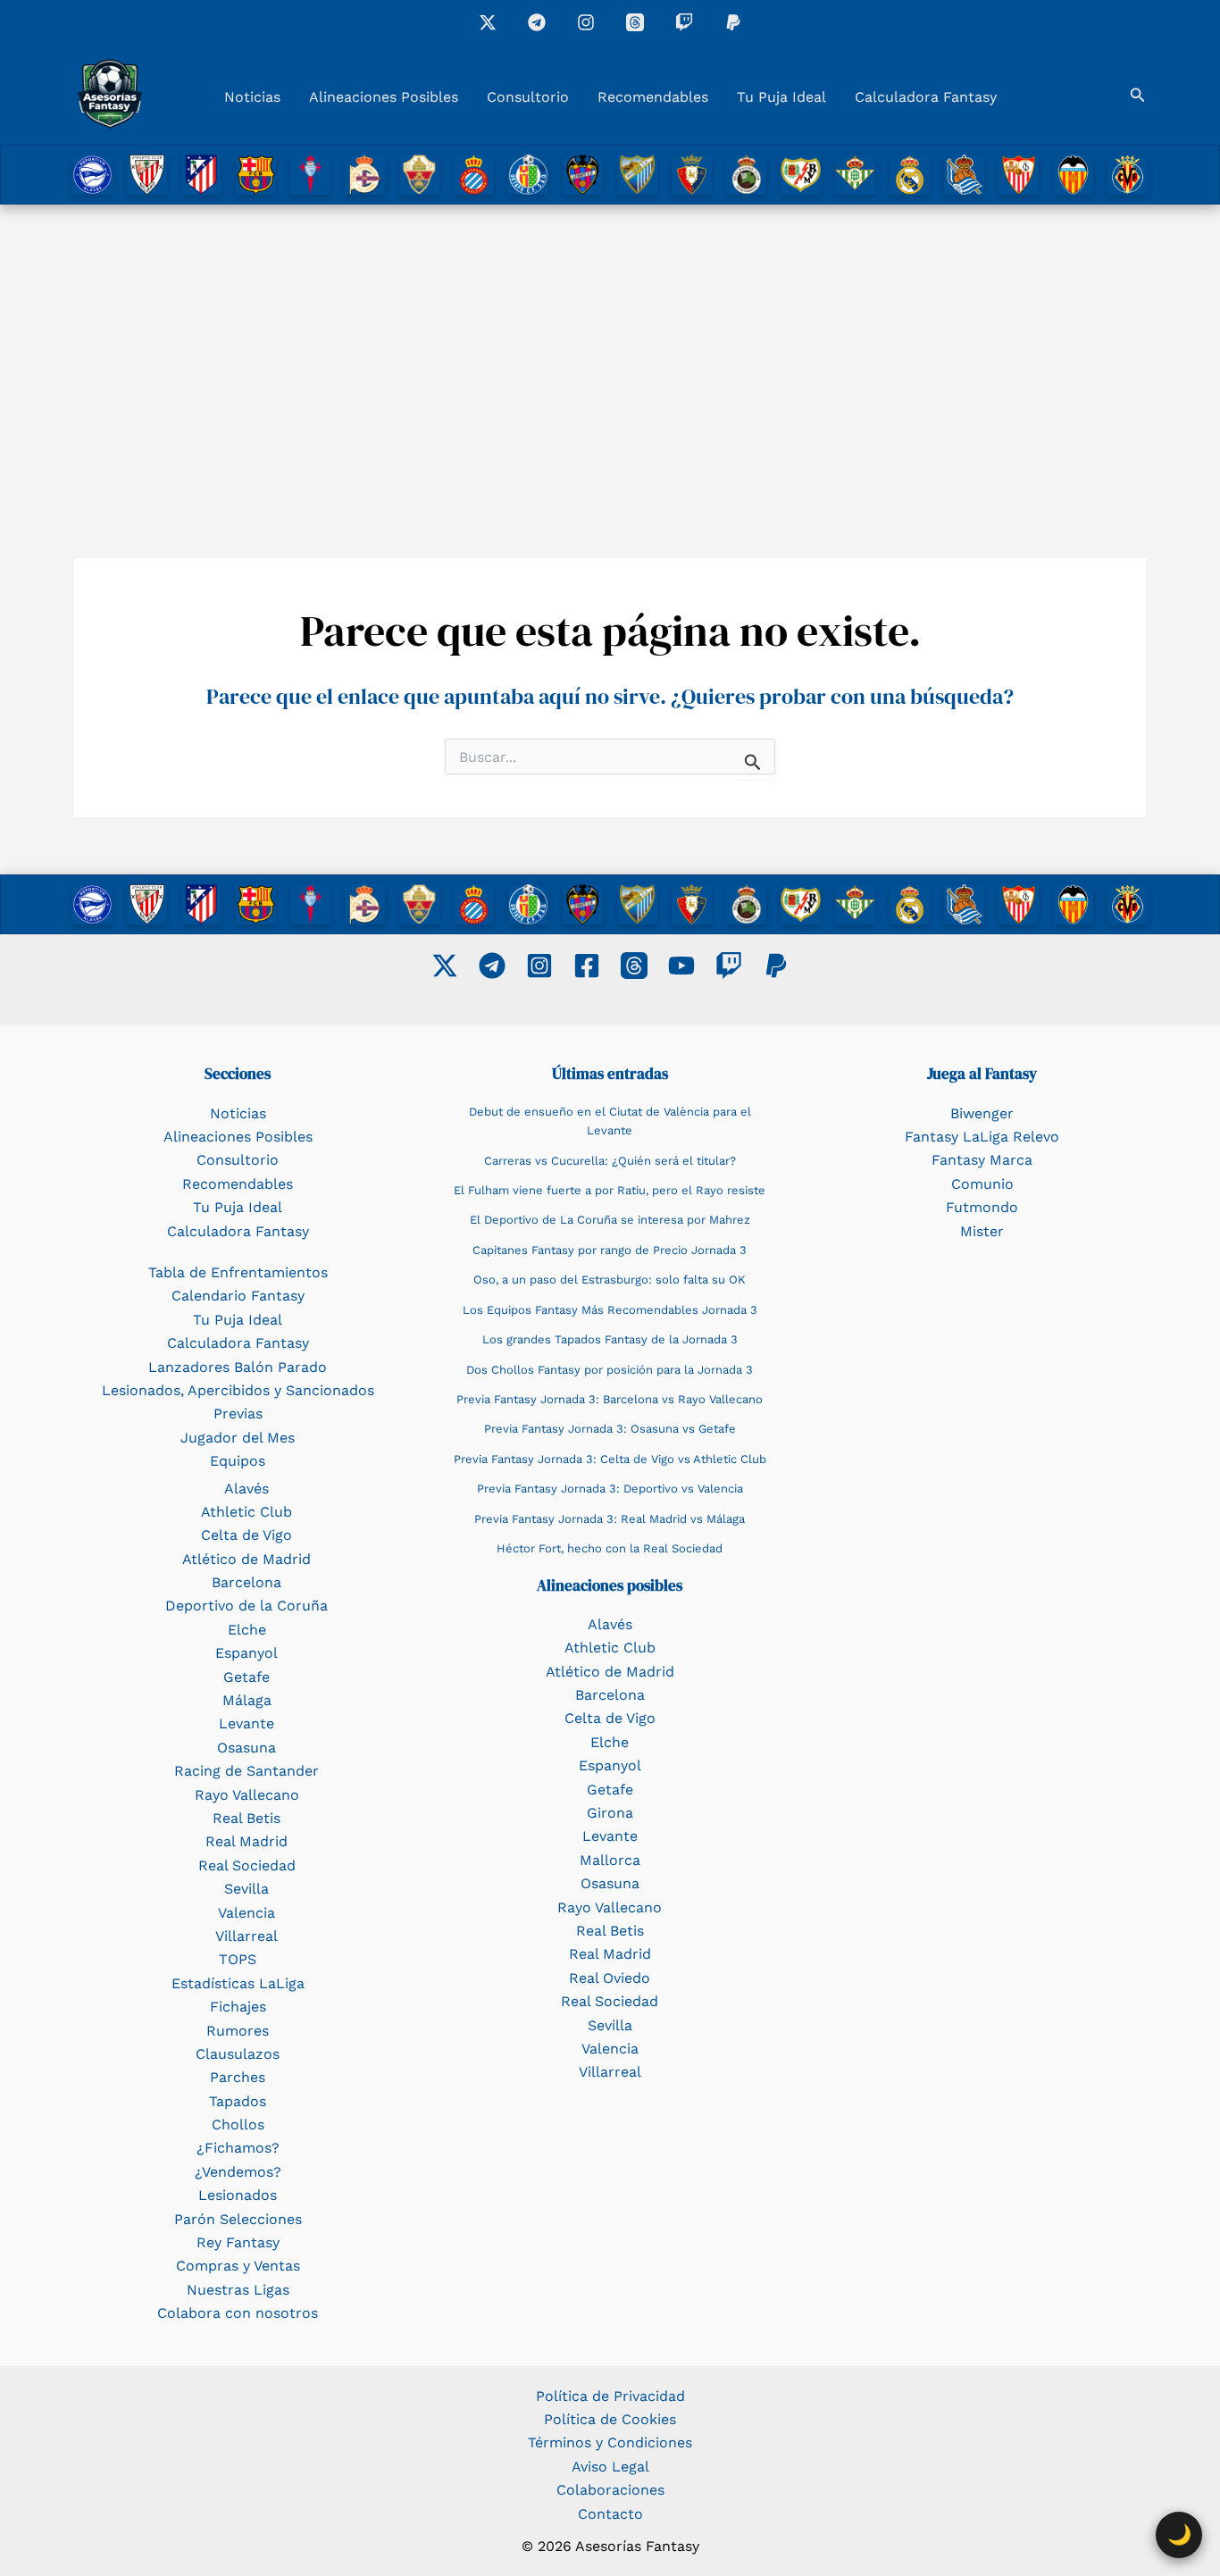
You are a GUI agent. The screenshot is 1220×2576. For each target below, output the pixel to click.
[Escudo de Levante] (583, 174)
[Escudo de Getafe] (528, 174)
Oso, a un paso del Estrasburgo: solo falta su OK (610, 1280)
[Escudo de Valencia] (1073, 174)
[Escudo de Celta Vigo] (310, 174)
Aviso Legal (610, 2467)
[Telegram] (492, 966)
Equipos (238, 1461)
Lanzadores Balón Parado (238, 1367)
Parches (238, 2077)
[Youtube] (681, 966)
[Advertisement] (610, 353)
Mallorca (610, 1860)
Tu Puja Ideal (781, 97)
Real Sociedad (247, 1865)
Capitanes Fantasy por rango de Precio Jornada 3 (610, 1250)
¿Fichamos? (238, 2148)
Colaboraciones (610, 2490)
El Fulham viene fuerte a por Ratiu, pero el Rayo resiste (610, 1190)
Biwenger (982, 1113)
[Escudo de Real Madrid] (910, 174)
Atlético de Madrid (247, 1559)
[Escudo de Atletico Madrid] (201, 174)
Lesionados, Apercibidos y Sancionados (238, 1390)
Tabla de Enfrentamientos (238, 1272)
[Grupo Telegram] (537, 22)
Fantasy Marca (982, 1160)
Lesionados (238, 2195)
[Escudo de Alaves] (92, 174)
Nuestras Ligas (238, 2290)
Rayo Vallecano (247, 1795)
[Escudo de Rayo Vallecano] (801, 174)
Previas (238, 1413)
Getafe (247, 1677)
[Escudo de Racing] (746, 174)
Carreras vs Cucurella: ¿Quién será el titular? (610, 1161)
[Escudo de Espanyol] (474, 174)
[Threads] (635, 22)
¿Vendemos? (238, 2172)
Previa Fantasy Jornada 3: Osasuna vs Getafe (610, 1429)
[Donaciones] (733, 22)
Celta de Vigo (247, 1535)
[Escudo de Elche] (419, 174)
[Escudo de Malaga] (637, 174)
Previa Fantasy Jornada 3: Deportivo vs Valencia (610, 1489)
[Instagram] (586, 22)
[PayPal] (776, 966)
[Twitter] (445, 966)
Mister (982, 1231)
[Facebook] (587, 966)
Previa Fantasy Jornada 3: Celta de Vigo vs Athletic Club (610, 1459)
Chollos (238, 2124)
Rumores (238, 2031)
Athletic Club (247, 1512)
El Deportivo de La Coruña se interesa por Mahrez (610, 1220)
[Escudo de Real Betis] (855, 174)
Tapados (238, 2101)
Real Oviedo (610, 1978)
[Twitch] (684, 22)
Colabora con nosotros (238, 2313)
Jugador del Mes (238, 1438)
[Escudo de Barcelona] (256, 174)
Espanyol (247, 1653)
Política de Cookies (610, 2419)
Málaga (247, 1700)
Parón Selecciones (238, 2219)
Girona (610, 1813)
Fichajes (238, 2007)
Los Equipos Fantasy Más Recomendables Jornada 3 (610, 1310)
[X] (488, 22)
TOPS (238, 1959)
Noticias (252, 97)
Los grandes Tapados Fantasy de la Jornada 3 (610, 1339)
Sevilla (247, 1889)
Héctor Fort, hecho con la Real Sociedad (610, 1548)
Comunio (982, 1184)
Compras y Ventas (238, 2266)
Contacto (610, 2514)
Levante (247, 1723)
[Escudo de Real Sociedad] (964, 174)
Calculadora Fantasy (926, 97)
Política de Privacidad (610, 2396)
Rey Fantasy (238, 2242)
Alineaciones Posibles (384, 97)
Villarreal (247, 1936)
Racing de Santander (247, 1771)
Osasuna (247, 1748)
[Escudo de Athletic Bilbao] (147, 174)
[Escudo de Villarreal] (1128, 174)
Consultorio (528, 97)
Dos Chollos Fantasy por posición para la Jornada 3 (610, 1370)
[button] (1138, 95)
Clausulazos (238, 2054)
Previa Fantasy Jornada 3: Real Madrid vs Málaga (610, 1519)
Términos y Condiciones (610, 2442)
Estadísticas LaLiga (238, 1983)
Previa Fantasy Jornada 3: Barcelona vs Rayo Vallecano (610, 1399)
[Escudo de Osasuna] (692, 174)
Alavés (247, 1489)
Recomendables (653, 97)
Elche (247, 1630)
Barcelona (247, 1582)
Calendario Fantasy (238, 1296)
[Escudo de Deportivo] (365, 174)
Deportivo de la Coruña (247, 1606)
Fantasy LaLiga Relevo (982, 1137)
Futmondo (982, 1207)
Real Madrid (247, 1841)
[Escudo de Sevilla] (1019, 174)
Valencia (247, 1913)
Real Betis (247, 1818)
